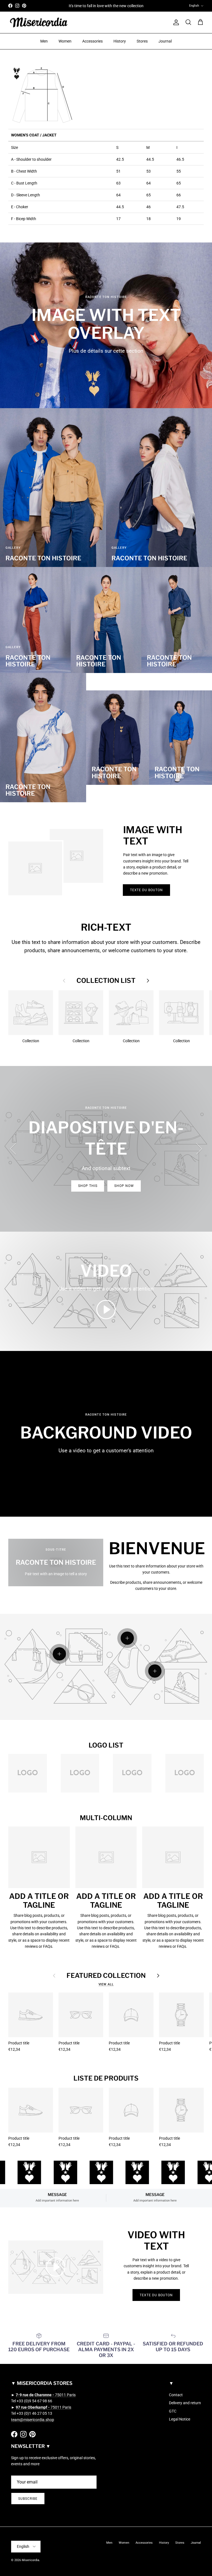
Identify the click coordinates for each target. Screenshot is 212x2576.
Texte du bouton (146, 890)
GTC (173, 2411)
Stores (142, 41)
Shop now (124, 1186)
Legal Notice (180, 2419)
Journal (165, 41)
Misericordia (31, 2560)
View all (106, 1984)
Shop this (88, 1186)
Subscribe (28, 2499)
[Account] (175, 22)
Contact (176, 2395)
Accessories (92, 41)
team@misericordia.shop (33, 2420)
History (120, 41)
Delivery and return (185, 2403)
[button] (106, 1310)
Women (65, 41)
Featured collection (106, 1976)
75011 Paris (46, 2395)
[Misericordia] (39, 23)
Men (44, 41)
